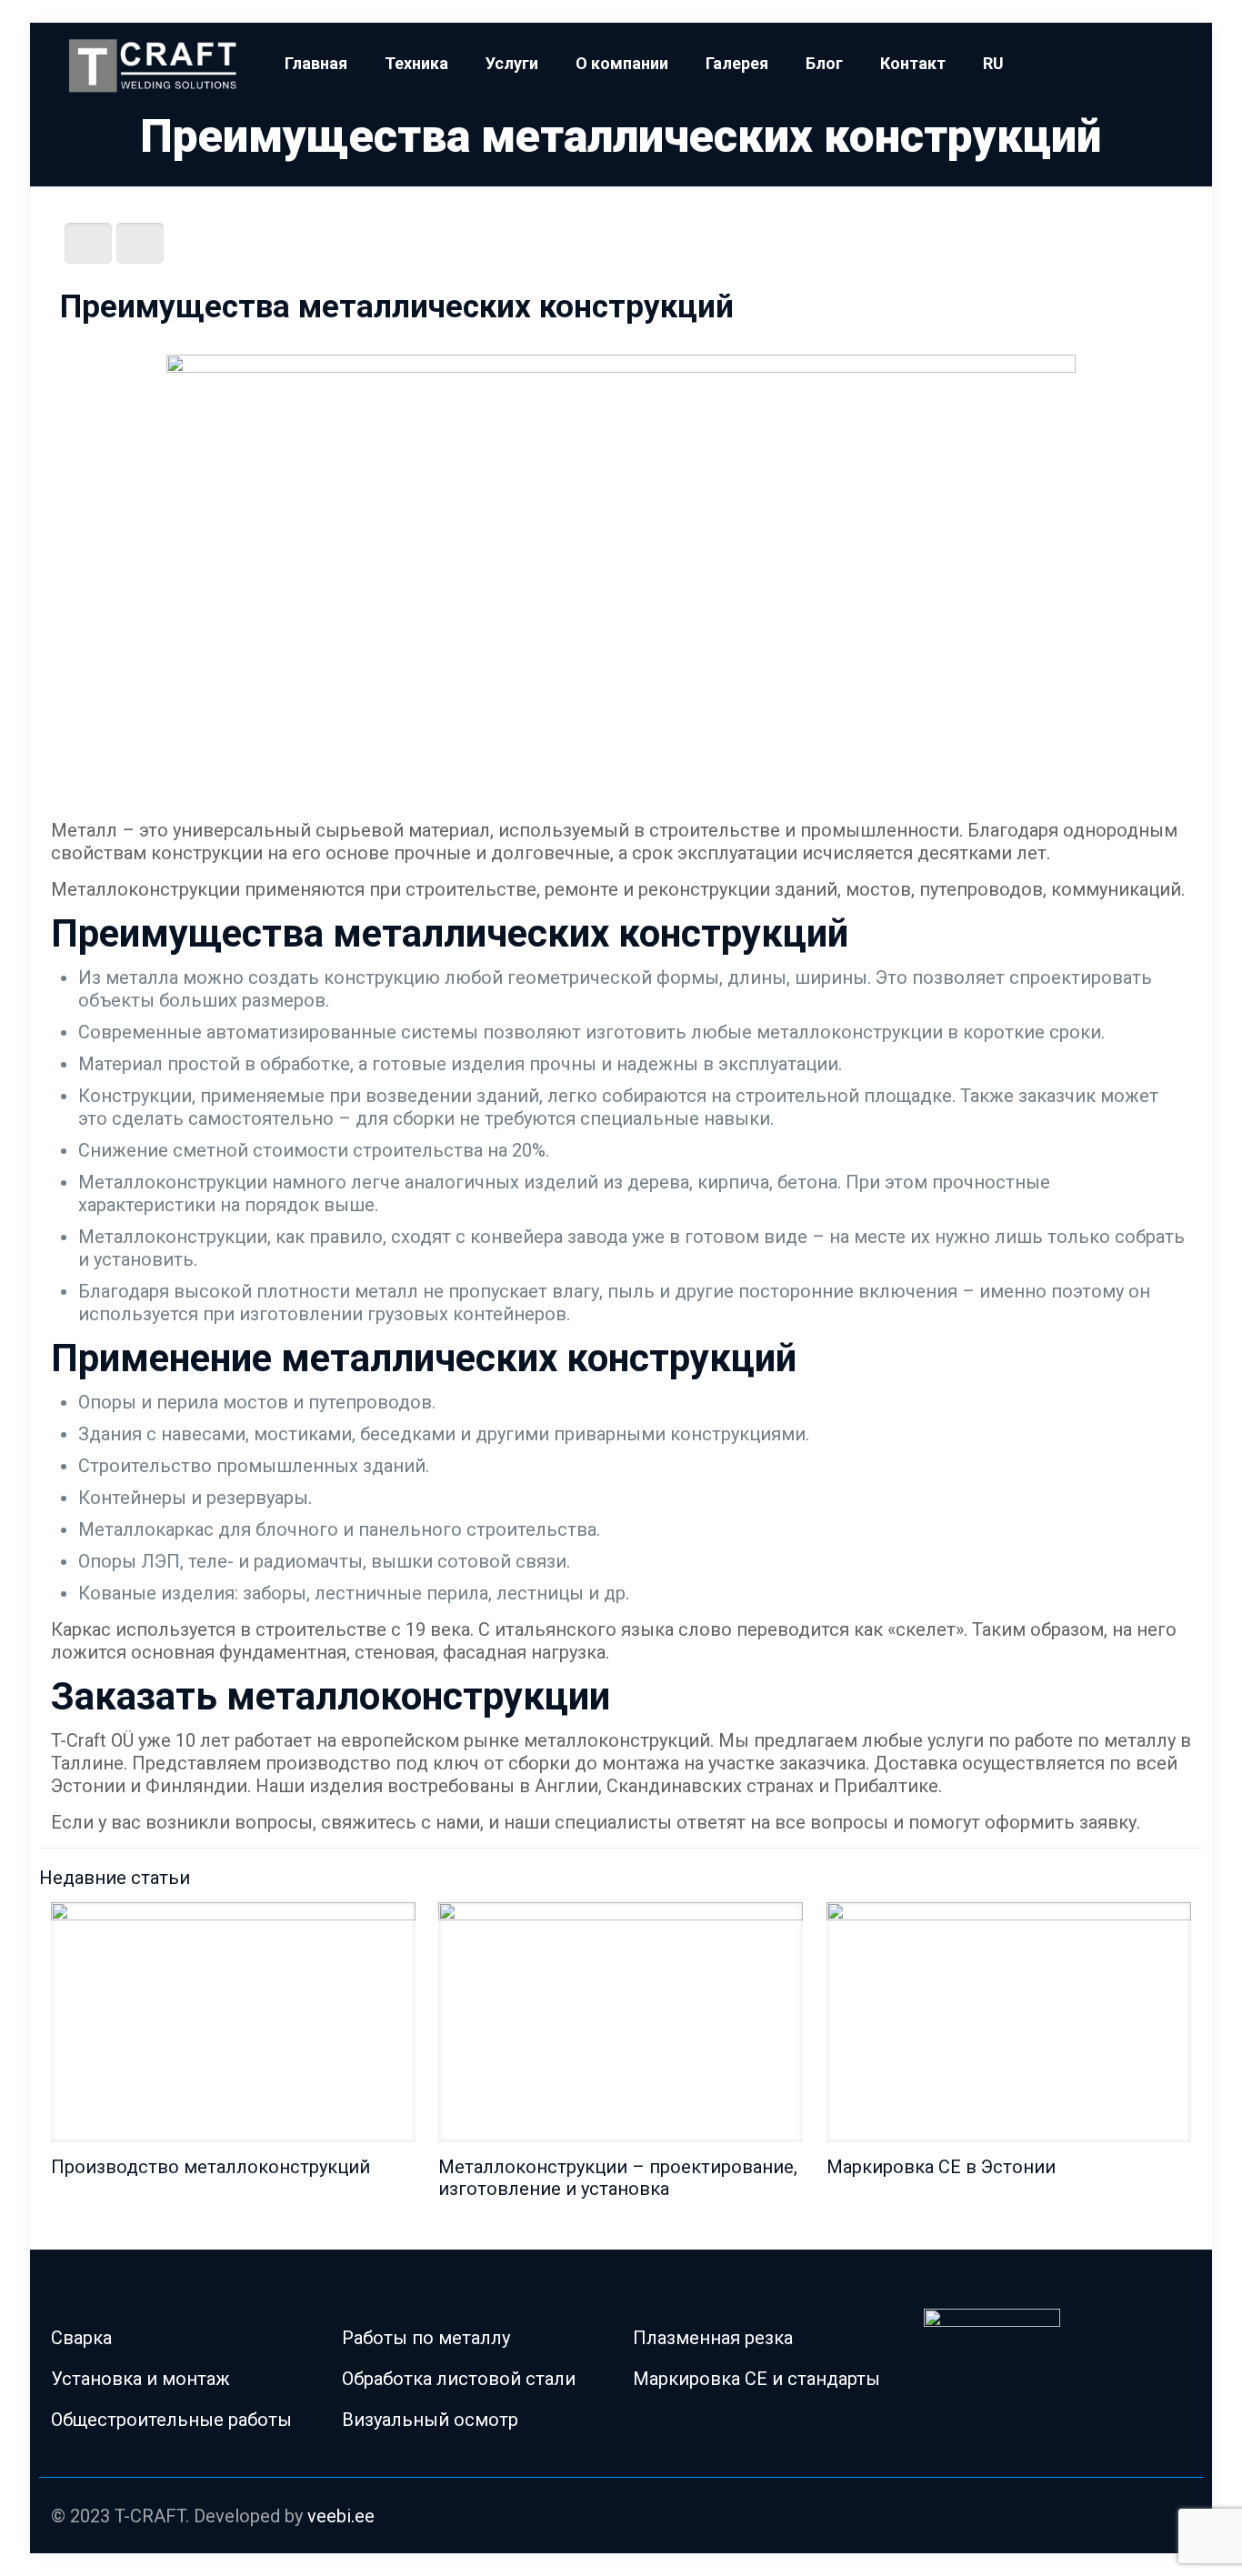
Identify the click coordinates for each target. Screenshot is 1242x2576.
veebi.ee (341, 2516)
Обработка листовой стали (459, 2379)
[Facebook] (1125, 2518)
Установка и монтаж (140, 2379)
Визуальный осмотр (430, 2420)
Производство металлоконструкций (210, 2167)
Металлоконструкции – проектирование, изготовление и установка (618, 2178)
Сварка (81, 2338)
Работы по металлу (426, 2338)
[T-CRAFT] (155, 64)
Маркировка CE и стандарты (756, 2379)
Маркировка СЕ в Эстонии (941, 2167)
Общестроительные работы (171, 2420)
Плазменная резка (713, 2338)
